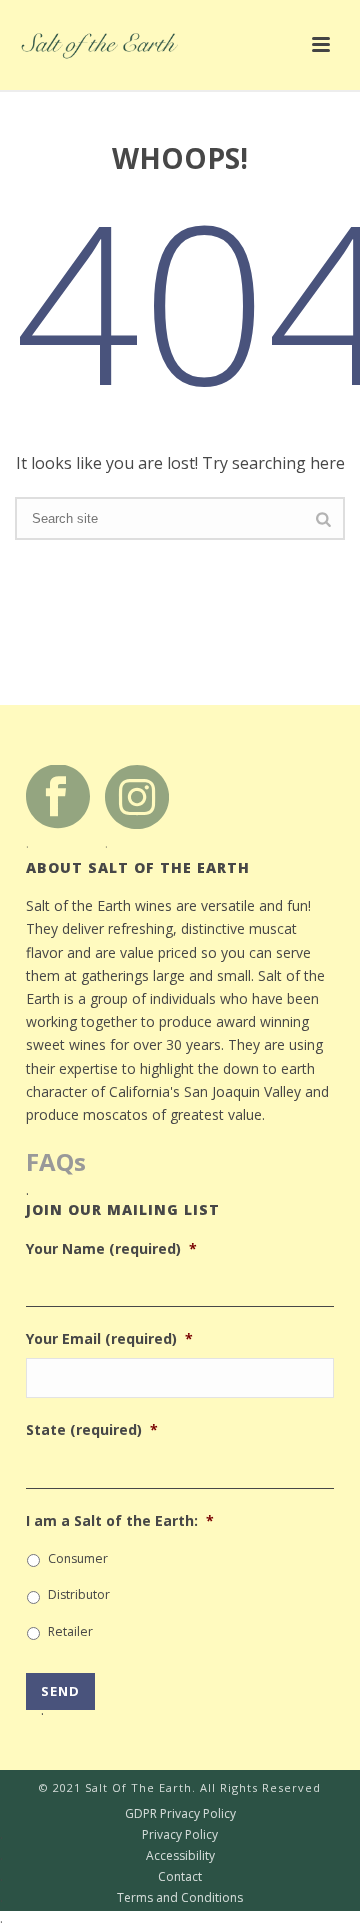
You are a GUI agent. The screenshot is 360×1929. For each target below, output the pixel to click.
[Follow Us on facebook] (58, 795)
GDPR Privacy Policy (118, 1814)
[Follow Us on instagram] (137, 795)
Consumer (78, 1558)
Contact (101, 1877)
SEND (60, 1696)
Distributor (79, 1594)
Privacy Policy (109, 1835)
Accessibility (107, 1856)
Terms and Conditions (121, 1898)
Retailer (70, 1631)
